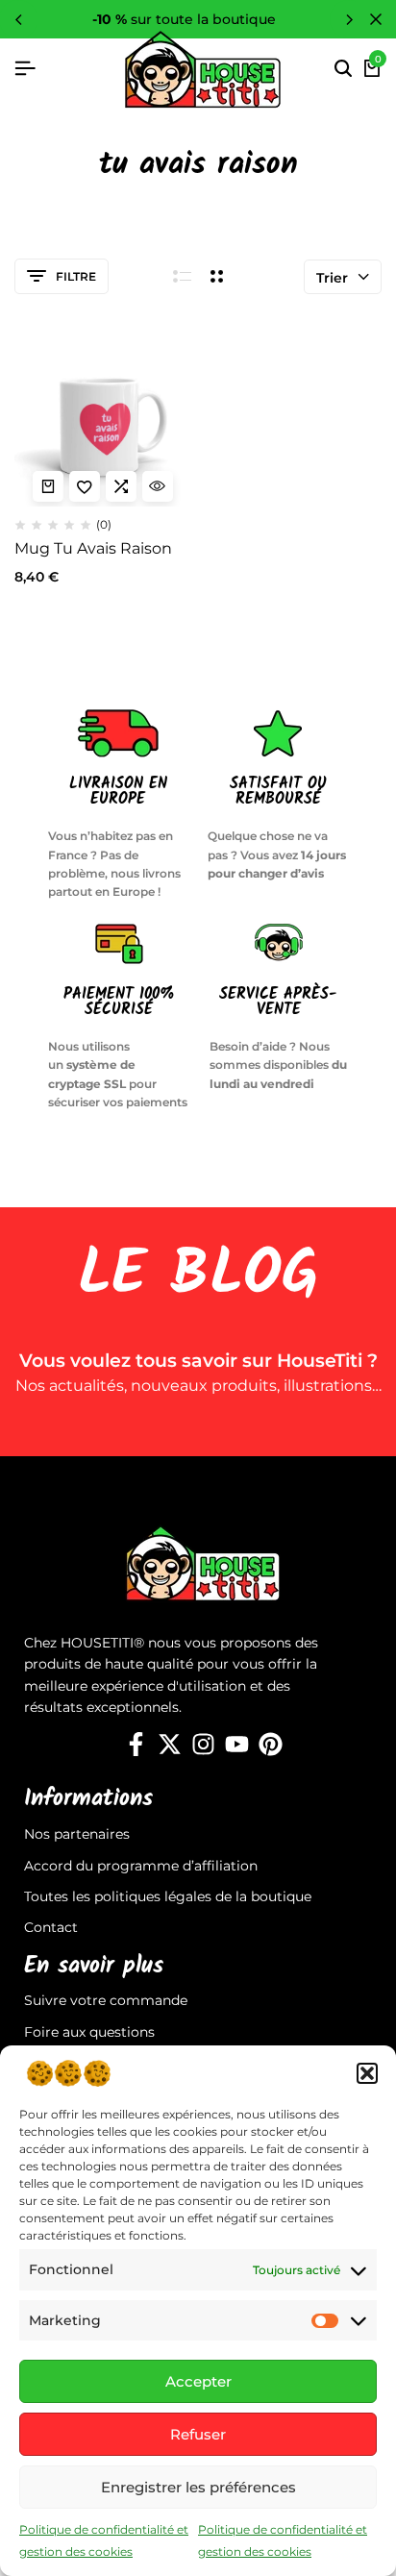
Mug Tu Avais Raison (93, 548)
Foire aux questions (89, 2032)
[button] (367, 2073)
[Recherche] (343, 69)
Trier (332, 278)
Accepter (198, 2381)
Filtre (76, 276)
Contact (51, 1927)
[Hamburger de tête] (25, 69)
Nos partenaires (77, 1834)
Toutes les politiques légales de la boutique (168, 1896)
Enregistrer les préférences (198, 2487)
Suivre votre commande (106, 2000)
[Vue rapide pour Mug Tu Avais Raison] (158, 486)
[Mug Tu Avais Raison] (103, 419)
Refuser (198, 2434)
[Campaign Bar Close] (376, 19)
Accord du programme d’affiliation (141, 1866)
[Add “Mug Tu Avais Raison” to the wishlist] (85, 486)
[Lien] (136, 1745)
